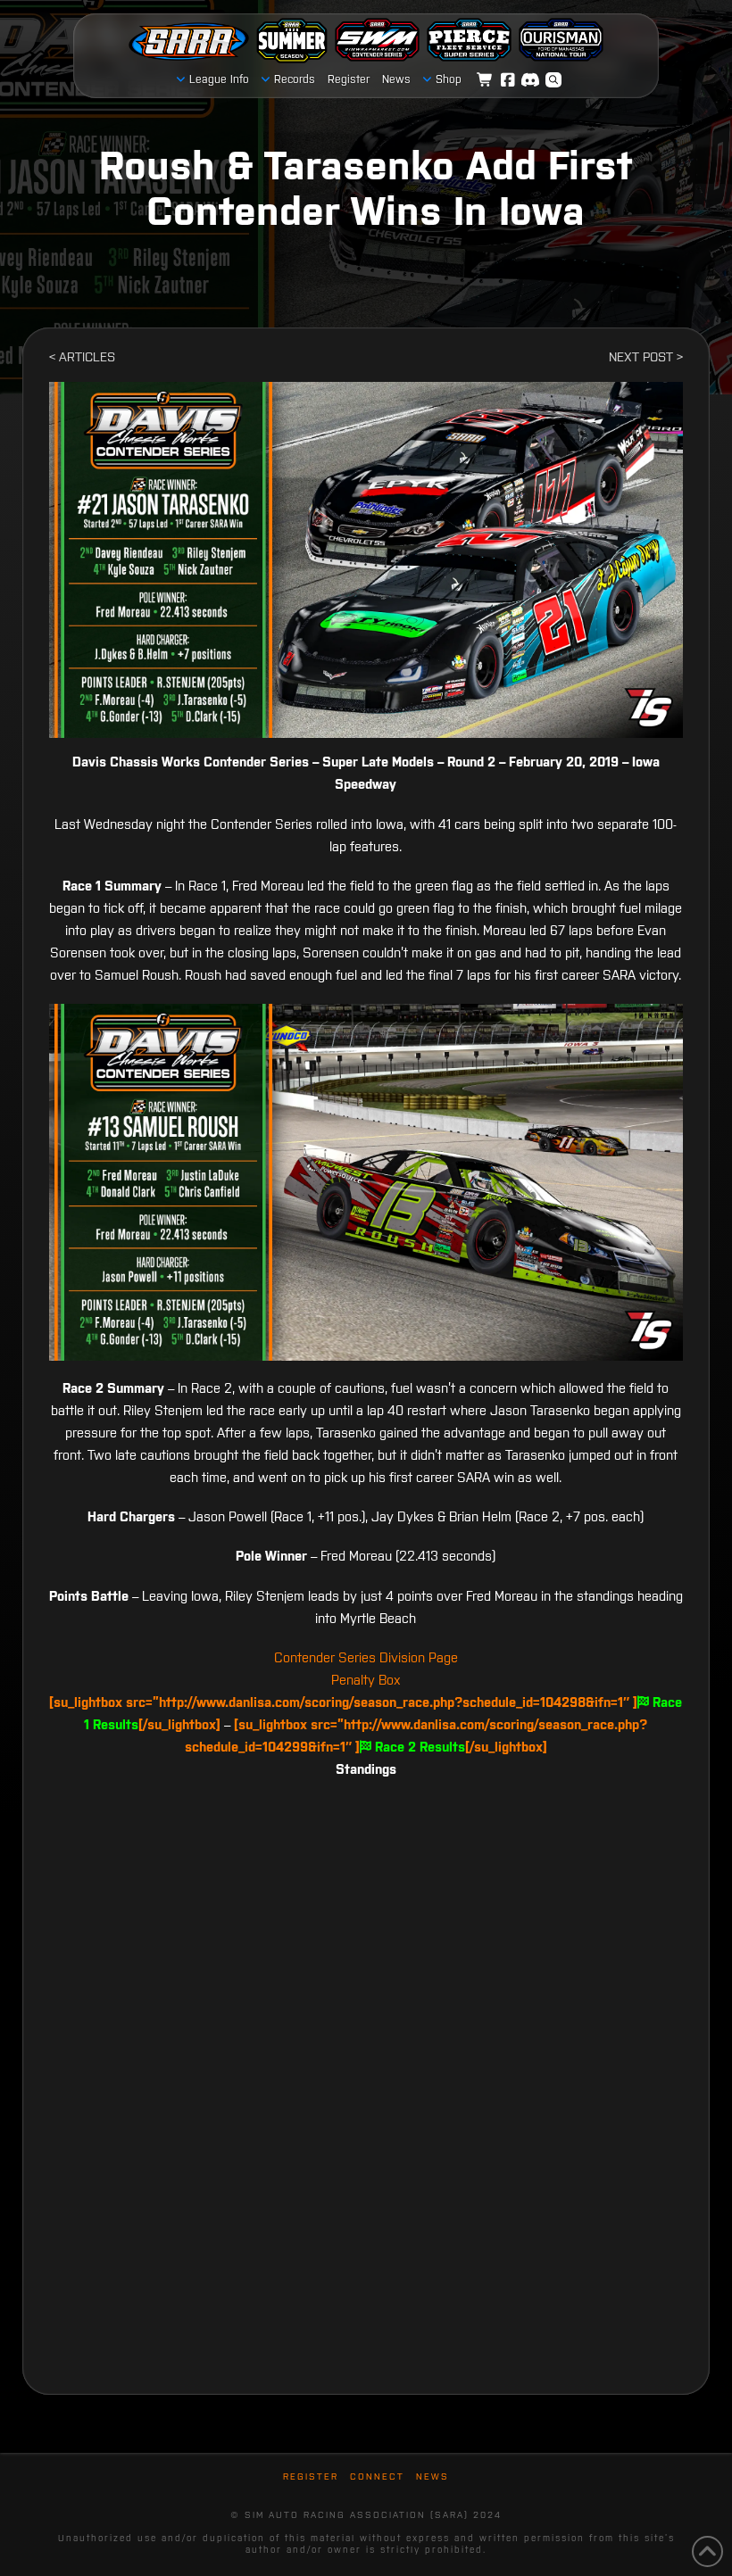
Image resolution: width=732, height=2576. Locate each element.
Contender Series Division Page (366, 1657)
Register (311, 2477)
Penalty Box (366, 1680)
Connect (377, 2477)
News (433, 2477)
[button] (553, 80)
